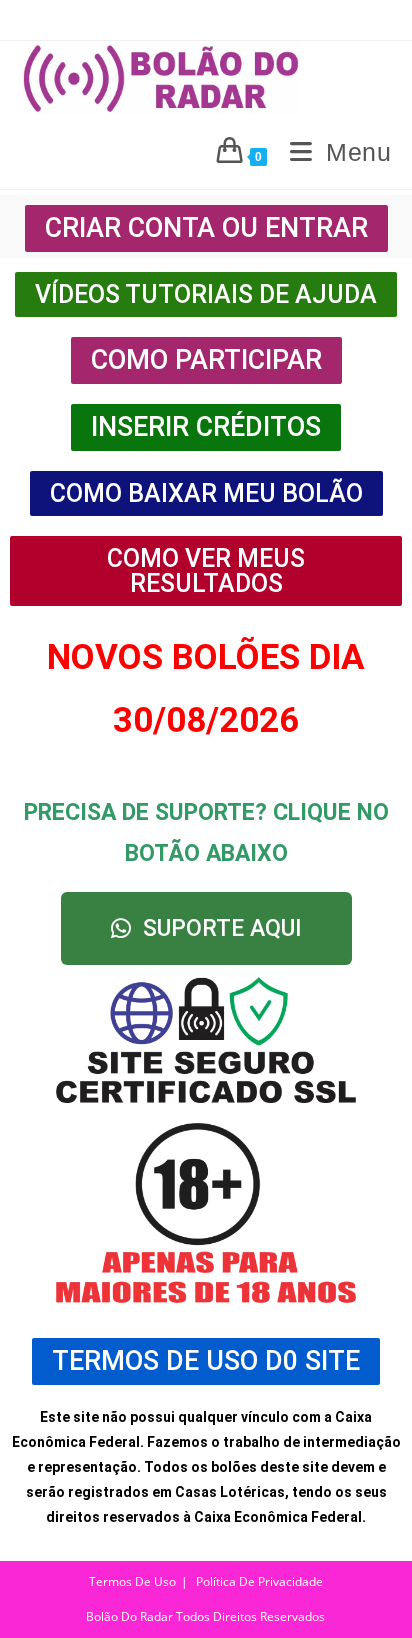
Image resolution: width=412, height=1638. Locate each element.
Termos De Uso (132, 1581)
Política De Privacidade (259, 1581)
